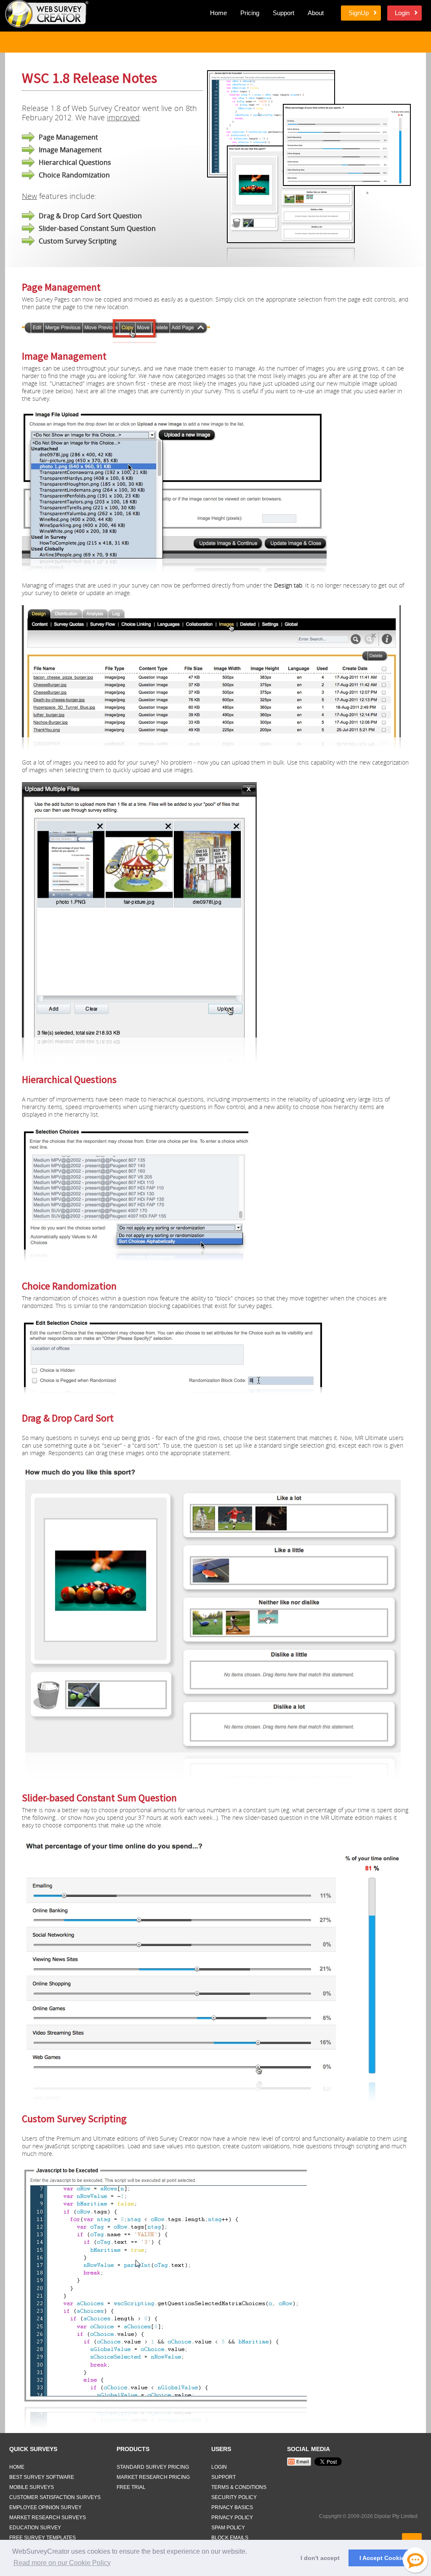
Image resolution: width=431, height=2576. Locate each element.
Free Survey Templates (43, 2538)
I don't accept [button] (320, 2558)
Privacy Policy (232, 2518)
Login (402, 13)
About (316, 13)
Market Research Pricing (153, 2477)
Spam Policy (228, 2528)
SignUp (359, 13)
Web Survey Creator (47, 14)
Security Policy (234, 2497)
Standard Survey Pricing (153, 2467)
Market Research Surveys (48, 2518)
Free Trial (131, 2487)
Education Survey (35, 2528)
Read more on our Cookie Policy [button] (62, 2563)
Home (218, 13)
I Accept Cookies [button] (384, 2558)
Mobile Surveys (32, 2487)
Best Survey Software (42, 2477)
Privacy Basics (232, 2507)
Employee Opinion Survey (45, 2507)
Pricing (250, 13)
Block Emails (230, 2538)
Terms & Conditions (239, 2487)
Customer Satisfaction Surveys (55, 2497)
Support (283, 13)
